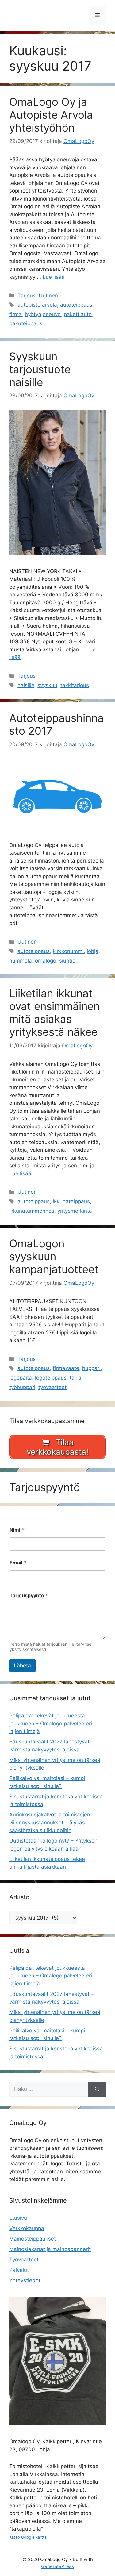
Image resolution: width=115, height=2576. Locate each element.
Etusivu (18, 2218)
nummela (21, 961)
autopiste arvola (37, 305)
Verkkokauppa (27, 2228)
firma (15, 314)
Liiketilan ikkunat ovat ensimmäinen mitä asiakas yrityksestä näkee (54, 1012)
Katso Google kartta (28, 2537)
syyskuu (47, 685)
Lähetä (22, 1666)
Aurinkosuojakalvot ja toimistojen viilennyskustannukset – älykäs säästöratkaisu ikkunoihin (50, 1822)
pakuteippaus (26, 323)
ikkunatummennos (32, 1211)
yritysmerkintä (75, 1211)
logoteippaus (51, 1378)
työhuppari (22, 1387)
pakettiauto (78, 314)
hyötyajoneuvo (43, 314)
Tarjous (27, 296)
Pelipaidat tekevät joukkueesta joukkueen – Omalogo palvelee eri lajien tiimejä (51, 1723)
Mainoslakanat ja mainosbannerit (50, 2249)
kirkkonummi (68, 951)
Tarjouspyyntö (29, 1596)
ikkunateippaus (71, 1201)
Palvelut (19, 2270)
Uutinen (48, 296)
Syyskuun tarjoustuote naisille (40, 369)
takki (75, 1378)
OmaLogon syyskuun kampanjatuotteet (54, 1256)
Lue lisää (54, 277)
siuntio (67, 961)
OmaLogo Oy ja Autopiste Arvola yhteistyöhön (51, 115)
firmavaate (66, 1368)
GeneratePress (57, 2566)
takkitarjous (75, 685)
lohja (93, 951)
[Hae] (97, 2089)
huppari (91, 1368)
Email (18, 1563)
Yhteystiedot (25, 2280)
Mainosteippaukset (33, 2239)
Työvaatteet (24, 2260)
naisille (26, 685)
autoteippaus (76, 305)
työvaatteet (52, 1387)
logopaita (21, 1378)
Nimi (17, 1530)
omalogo (46, 961)
